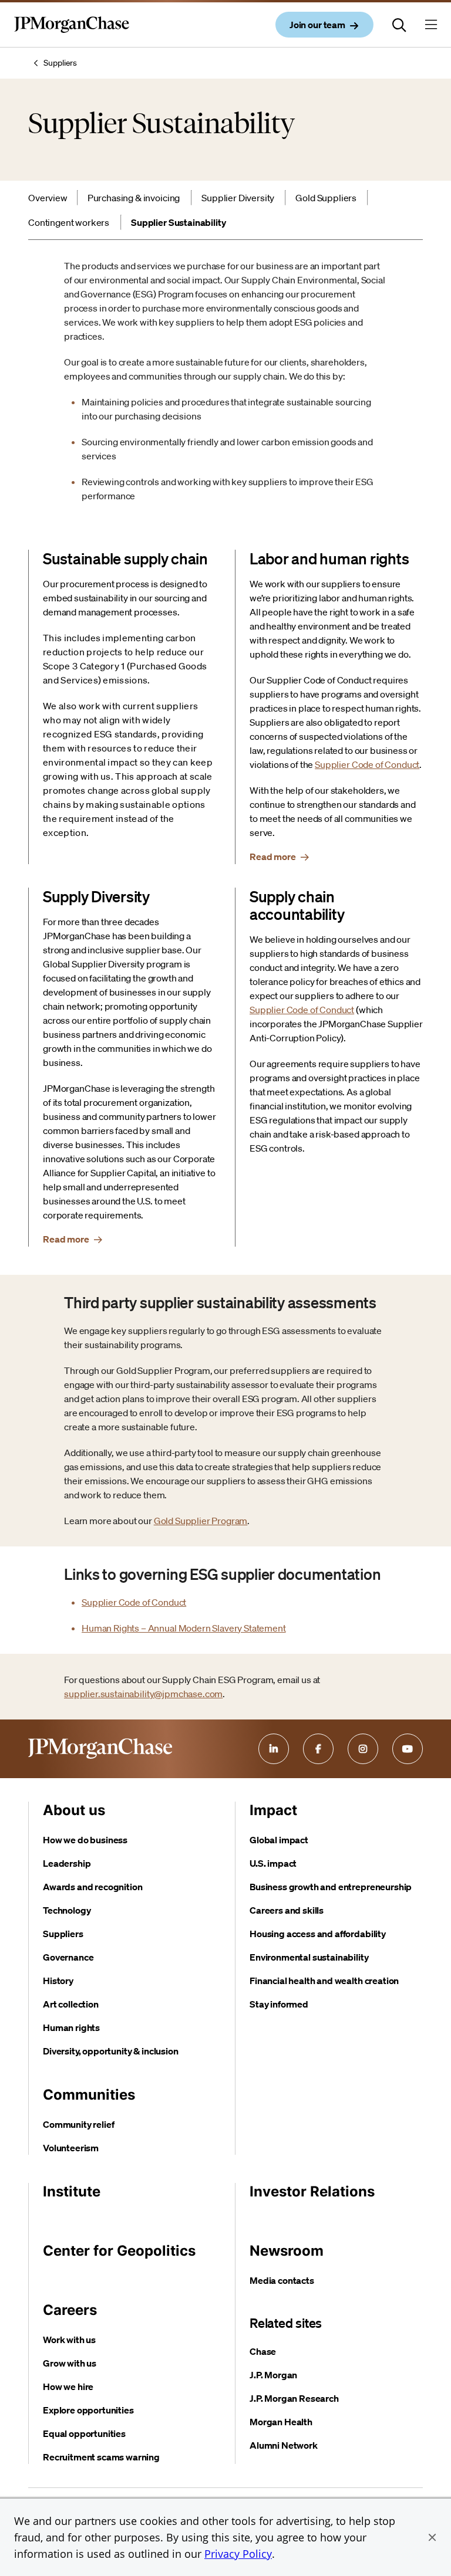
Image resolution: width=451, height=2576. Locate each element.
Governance (68, 1957)
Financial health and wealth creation (324, 1981)
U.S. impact (273, 1863)
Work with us (69, 2340)
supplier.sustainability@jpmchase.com (143, 1694)
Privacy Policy (238, 2554)
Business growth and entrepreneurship (331, 1887)
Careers (70, 2310)
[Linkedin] (274, 1749)
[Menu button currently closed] (431, 25)
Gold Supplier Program (201, 1521)
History (58, 1981)
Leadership (67, 1863)
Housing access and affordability (318, 1934)
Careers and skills (287, 1910)
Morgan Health (281, 2422)
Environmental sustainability (309, 1957)
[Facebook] (318, 1749)
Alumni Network (284, 2445)
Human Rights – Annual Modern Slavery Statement (184, 1628)
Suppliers (60, 63)
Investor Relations (312, 2191)
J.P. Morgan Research (294, 2398)
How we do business (85, 1840)
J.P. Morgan (273, 2375)
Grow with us (70, 2363)
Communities (89, 2095)
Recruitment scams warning (101, 2457)
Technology (67, 1910)
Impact (273, 1810)
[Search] (399, 25)
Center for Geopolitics (119, 2251)
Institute (72, 2191)
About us (74, 1810)
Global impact (279, 1840)
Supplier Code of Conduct (367, 764)
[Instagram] (363, 1749)
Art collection (71, 2004)
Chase (263, 2351)
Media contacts (282, 2280)
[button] (432, 2537)
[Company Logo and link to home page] (72, 34)
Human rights (71, 2027)
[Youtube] (408, 1749)
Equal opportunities (84, 2433)
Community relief (78, 2124)
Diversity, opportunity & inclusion (111, 2051)
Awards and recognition (92, 1887)
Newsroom (287, 2251)
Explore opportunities (88, 2410)
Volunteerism (71, 2148)
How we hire (68, 2387)
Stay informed (279, 2004)
